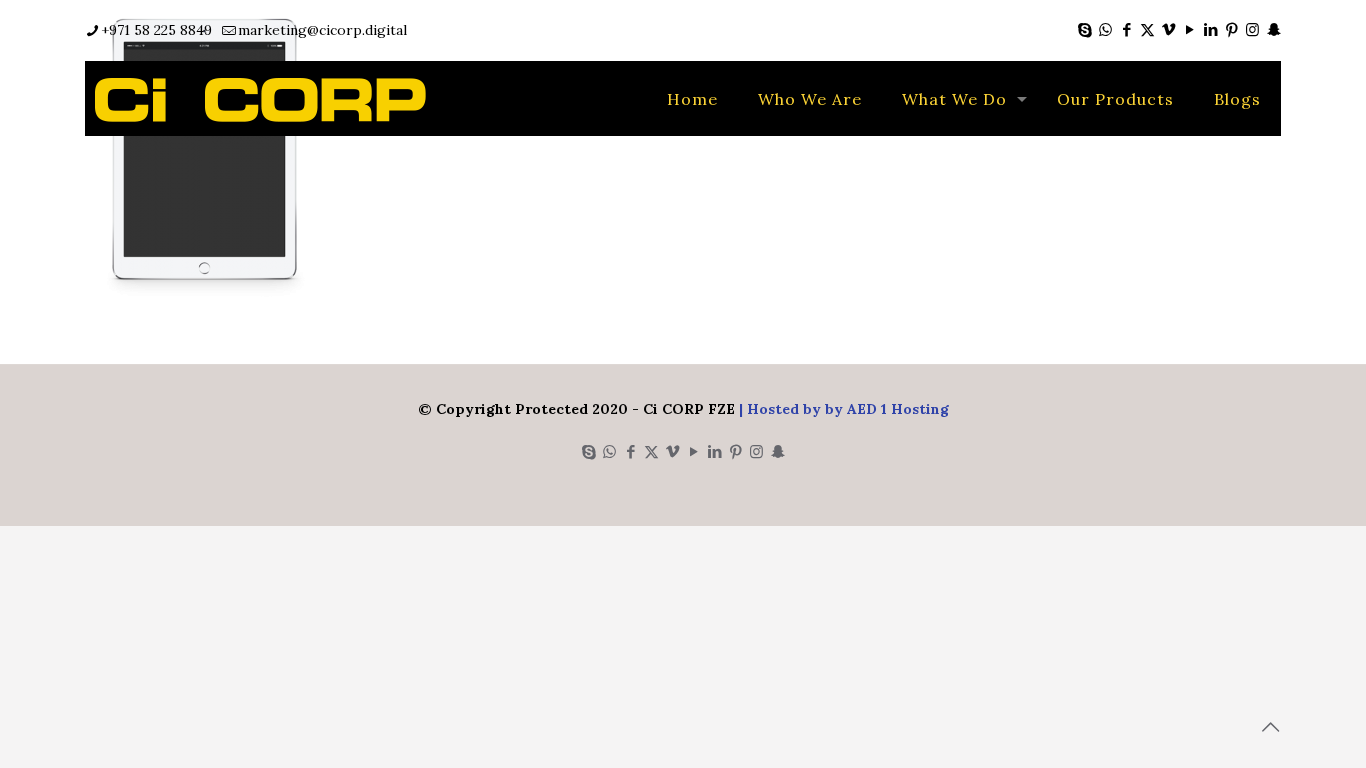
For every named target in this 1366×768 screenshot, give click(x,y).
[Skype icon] (1084, 29)
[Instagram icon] (1252, 29)
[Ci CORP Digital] (261, 98)
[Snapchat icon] (1273, 29)
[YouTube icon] (1189, 29)
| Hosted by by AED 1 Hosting (842, 409)
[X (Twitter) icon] (1147, 29)
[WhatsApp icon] (1105, 29)
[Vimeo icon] (1168, 29)
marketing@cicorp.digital (322, 30)
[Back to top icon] (1270, 727)
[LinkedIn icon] (1210, 29)
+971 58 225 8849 (156, 30)
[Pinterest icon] (1231, 29)
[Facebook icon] (1126, 29)
